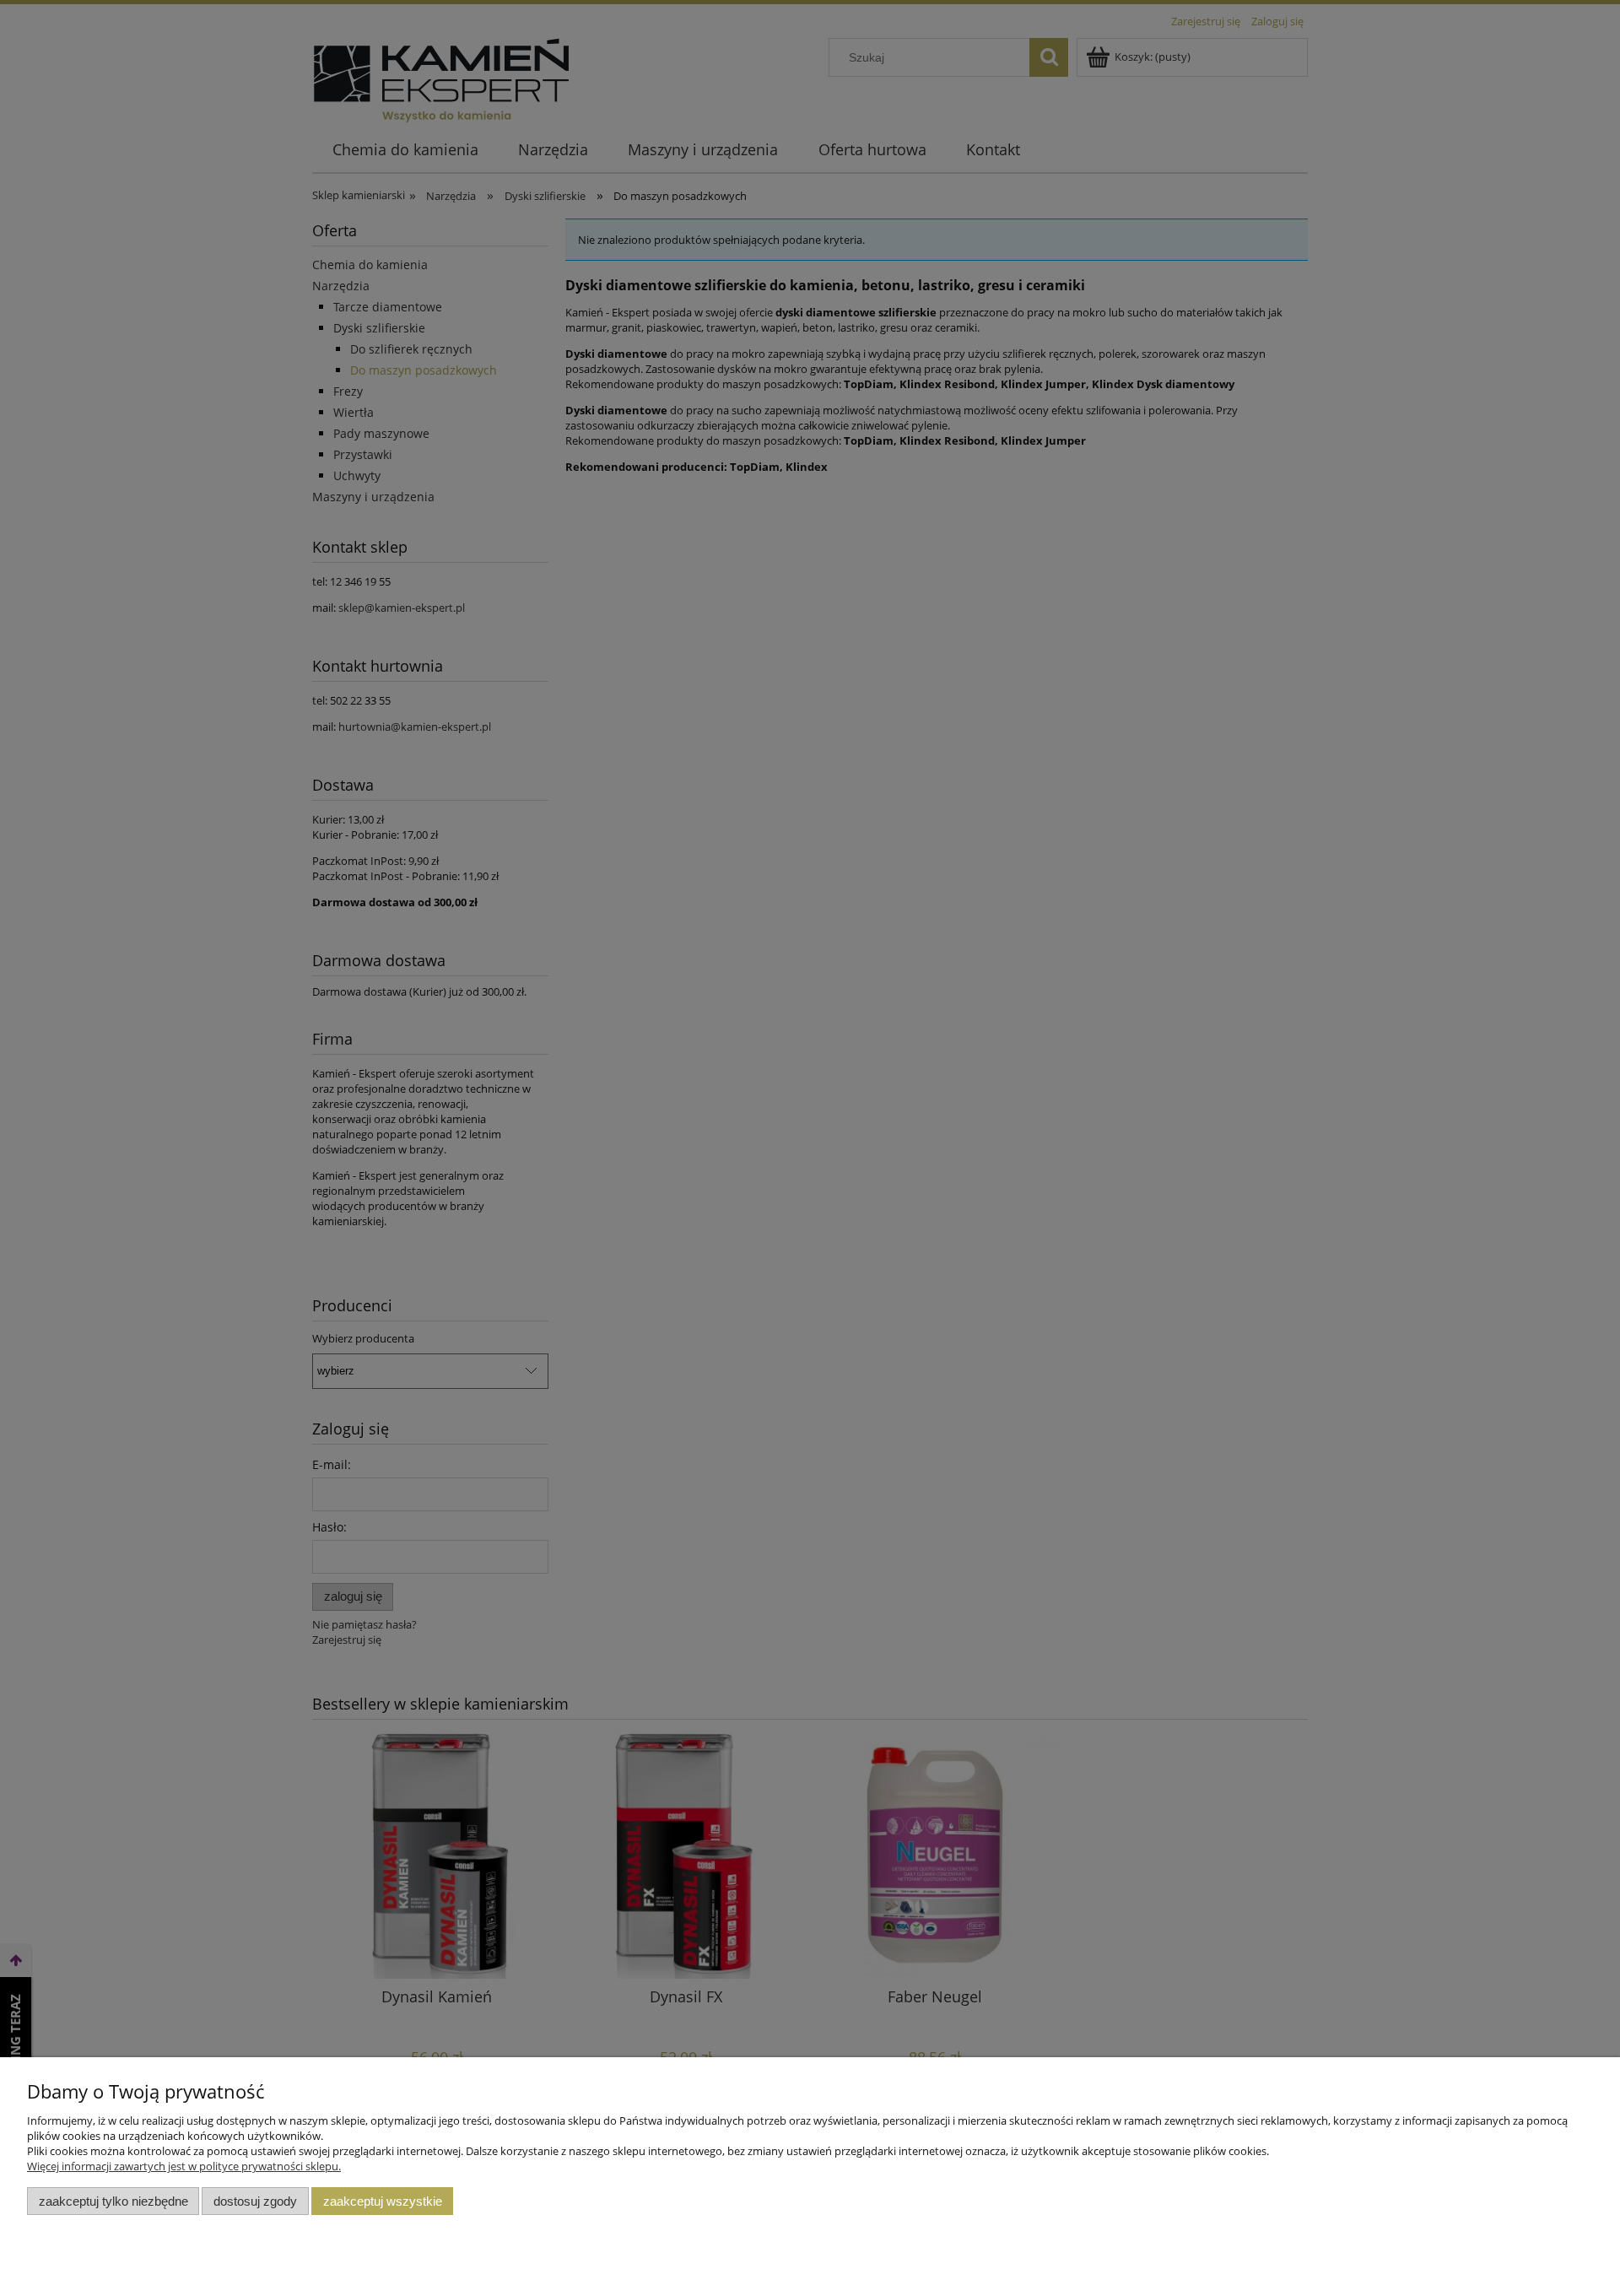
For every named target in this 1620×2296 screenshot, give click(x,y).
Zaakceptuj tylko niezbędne (113, 2201)
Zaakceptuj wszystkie (383, 2201)
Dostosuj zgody (255, 2201)
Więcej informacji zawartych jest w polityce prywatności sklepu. (184, 2166)
